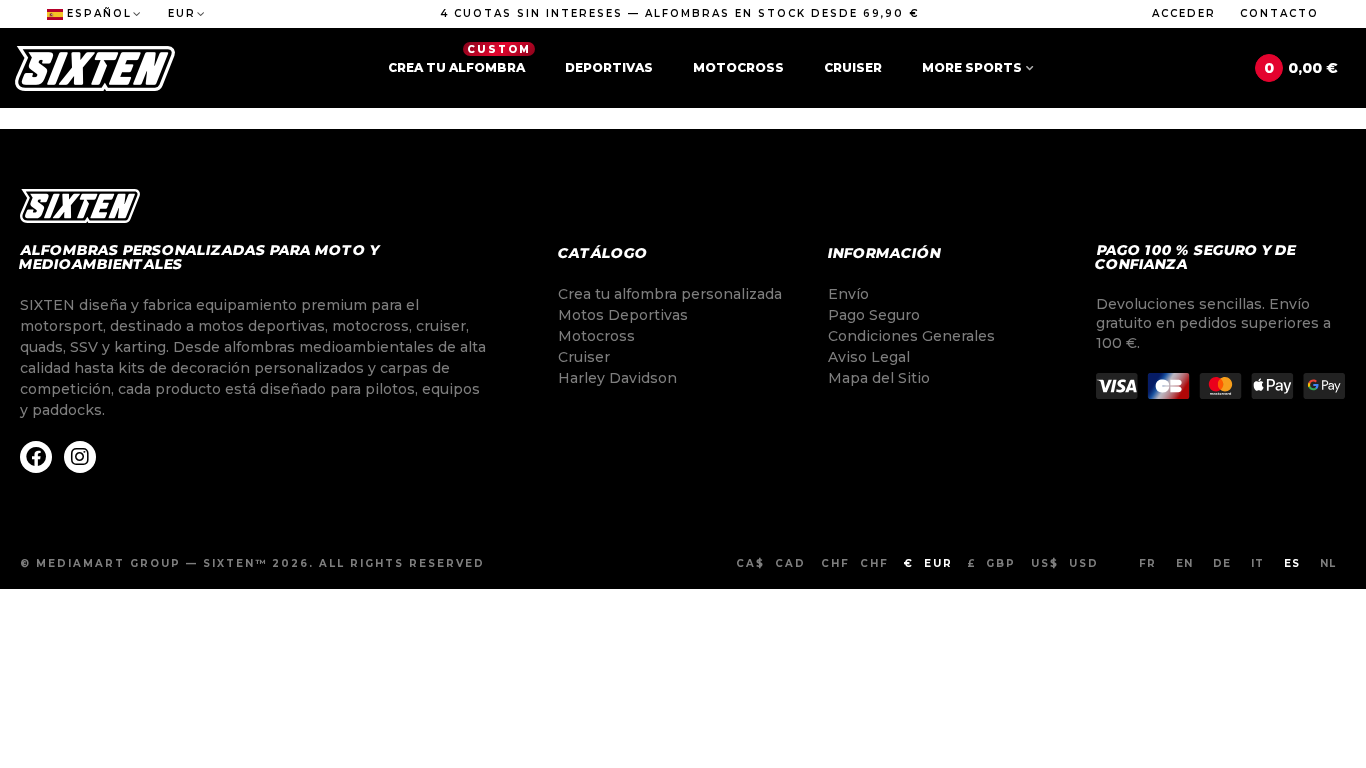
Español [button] (99, 13)
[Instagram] (80, 457)
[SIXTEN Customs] (95, 68)
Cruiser (853, 67)
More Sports (972, 67)
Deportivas (609, 67)
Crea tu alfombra (459, 59)
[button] (680, 14)
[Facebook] (36, 457)
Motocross (738, 67)
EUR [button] (182, 13)
